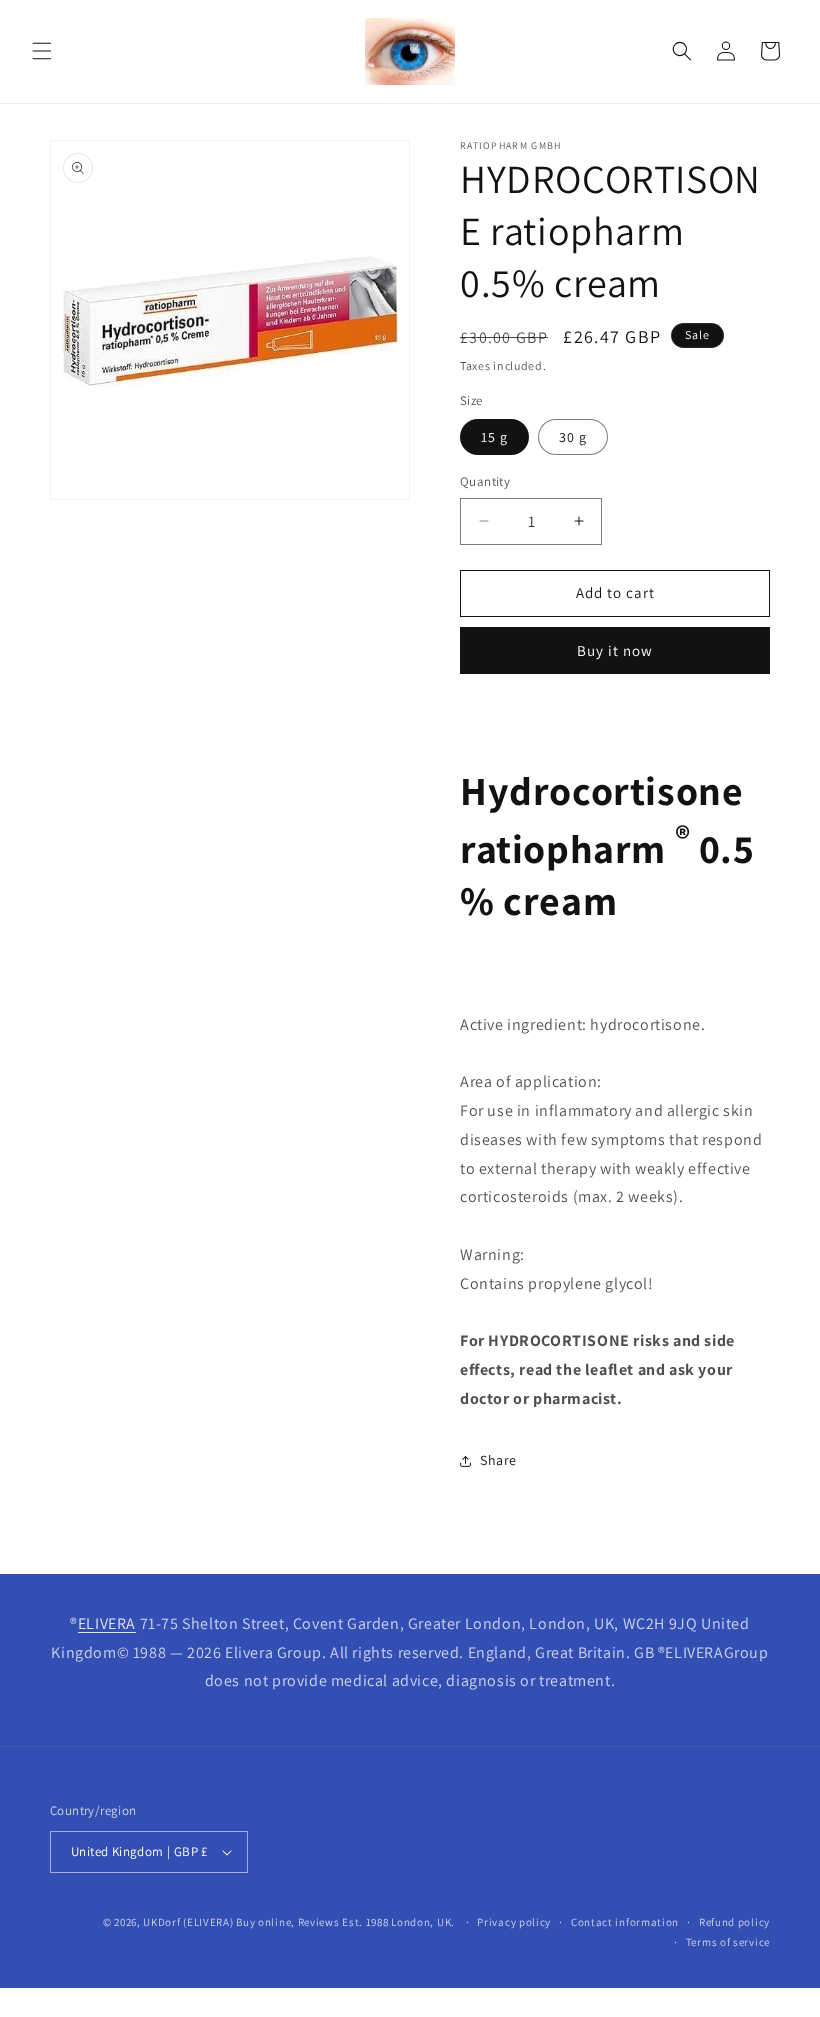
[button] (42, 51)
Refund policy (734, 1922)
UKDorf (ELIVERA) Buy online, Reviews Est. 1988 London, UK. (299, 1922)
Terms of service (728, 1942)
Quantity (485, 481)
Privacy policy (514, 1922)
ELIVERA (107, 1623)
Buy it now (615, 650)
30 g (573, 437)
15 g (494, 437)
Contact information (625, 1922)
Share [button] (498, 1460)
